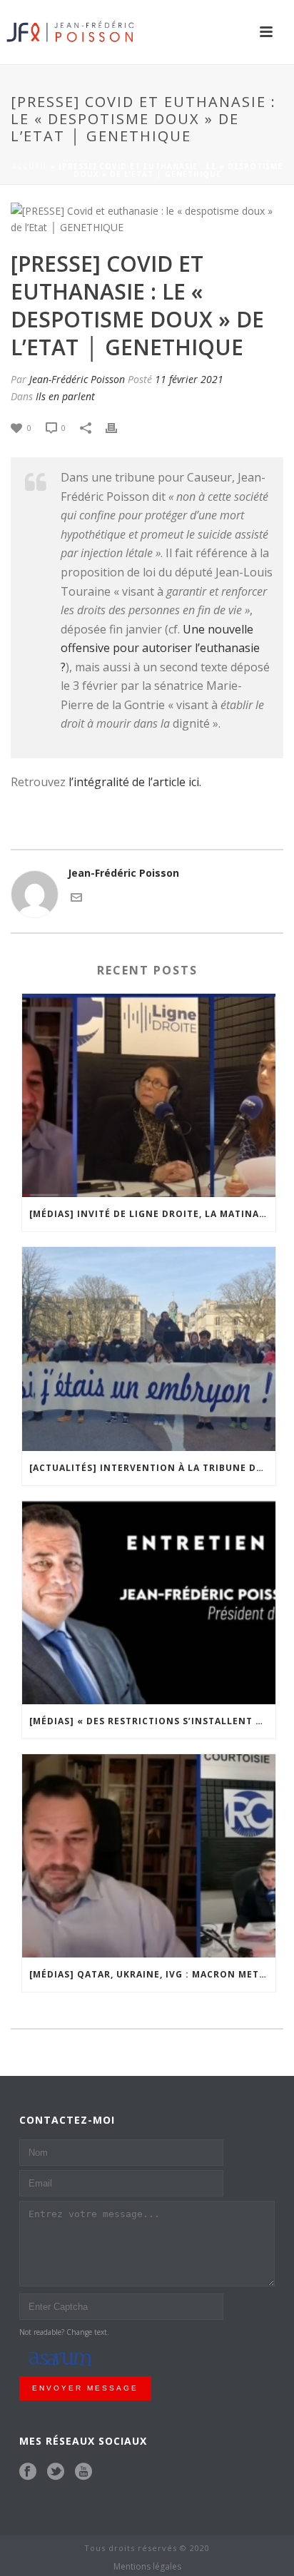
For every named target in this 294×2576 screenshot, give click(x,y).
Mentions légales (147, 2567)
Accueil (30, 166)
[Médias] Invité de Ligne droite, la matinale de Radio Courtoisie (152, 1214)
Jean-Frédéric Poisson (77, 379)
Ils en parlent (65, 396)
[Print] (118, 427)
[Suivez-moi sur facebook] (28, 2472)
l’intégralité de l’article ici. (135, 782)
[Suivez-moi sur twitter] (56, 2472)
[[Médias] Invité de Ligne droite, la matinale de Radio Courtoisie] (149, 1095)
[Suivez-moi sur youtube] (83, 2472)
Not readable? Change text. (64, 2332)
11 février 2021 (189, 379)
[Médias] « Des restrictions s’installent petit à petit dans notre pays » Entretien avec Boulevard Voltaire (152, 1721)
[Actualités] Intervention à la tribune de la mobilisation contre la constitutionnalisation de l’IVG (152, 1468)
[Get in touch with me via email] (76, 896)
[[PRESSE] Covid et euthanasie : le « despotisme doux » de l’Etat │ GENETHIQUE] (147, 219)
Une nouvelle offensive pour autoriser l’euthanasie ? (160, 648)
